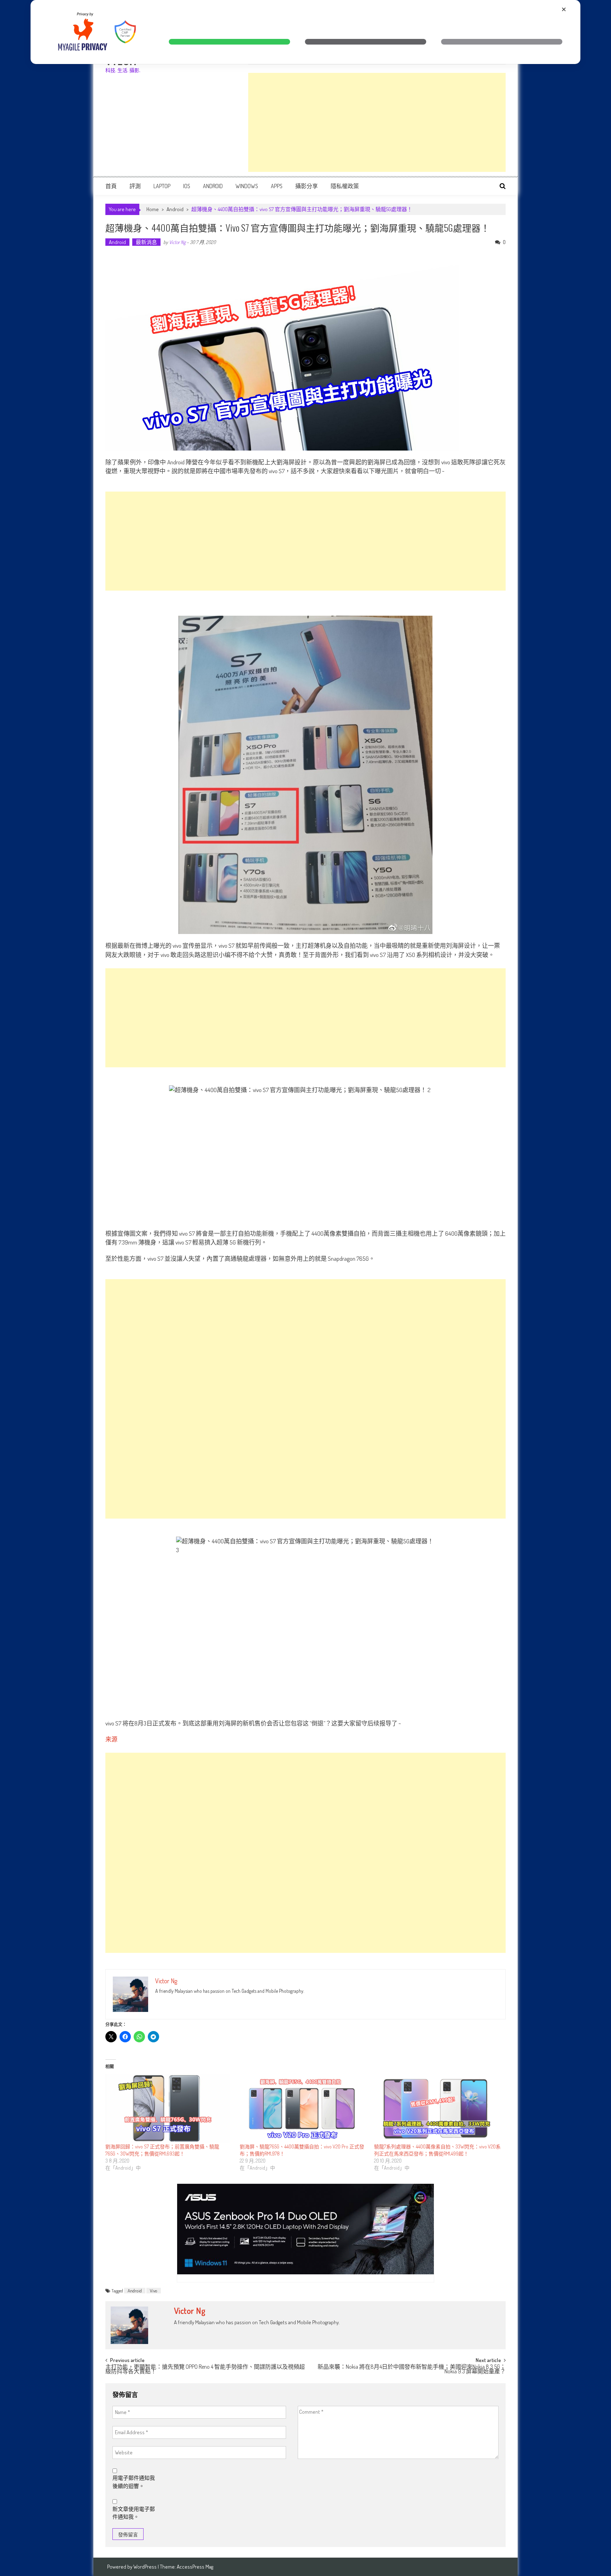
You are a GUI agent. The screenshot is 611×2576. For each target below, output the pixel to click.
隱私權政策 (345, 186)
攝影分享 (307, 186)
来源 (111, 1739)
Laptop (162, 186)
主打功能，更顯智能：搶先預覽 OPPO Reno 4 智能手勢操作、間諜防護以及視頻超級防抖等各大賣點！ (205, 2370)
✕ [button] (564, 9)
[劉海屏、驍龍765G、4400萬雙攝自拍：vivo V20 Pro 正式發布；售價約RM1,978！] (303, 2109)
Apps (277, 186)
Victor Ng (177, 242)
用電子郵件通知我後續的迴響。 (134, 2482)
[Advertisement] (377, 122)
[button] (229, 42)
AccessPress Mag (195, 2567)
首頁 (111, 186)
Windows (247, 186)
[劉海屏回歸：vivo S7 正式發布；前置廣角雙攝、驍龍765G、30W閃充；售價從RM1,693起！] (169, 2109)
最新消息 (146, 242)
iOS (187, 186)
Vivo (154, 2291)
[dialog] (305, 32)
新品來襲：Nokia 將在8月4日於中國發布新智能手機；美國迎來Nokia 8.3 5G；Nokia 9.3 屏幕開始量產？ (412, 2370)
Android (213, 186)
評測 (135, 186)
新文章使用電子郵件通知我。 (134, 2513)
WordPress (146, 2567)
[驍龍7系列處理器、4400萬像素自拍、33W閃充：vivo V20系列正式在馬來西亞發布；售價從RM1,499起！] (438, 2109)
